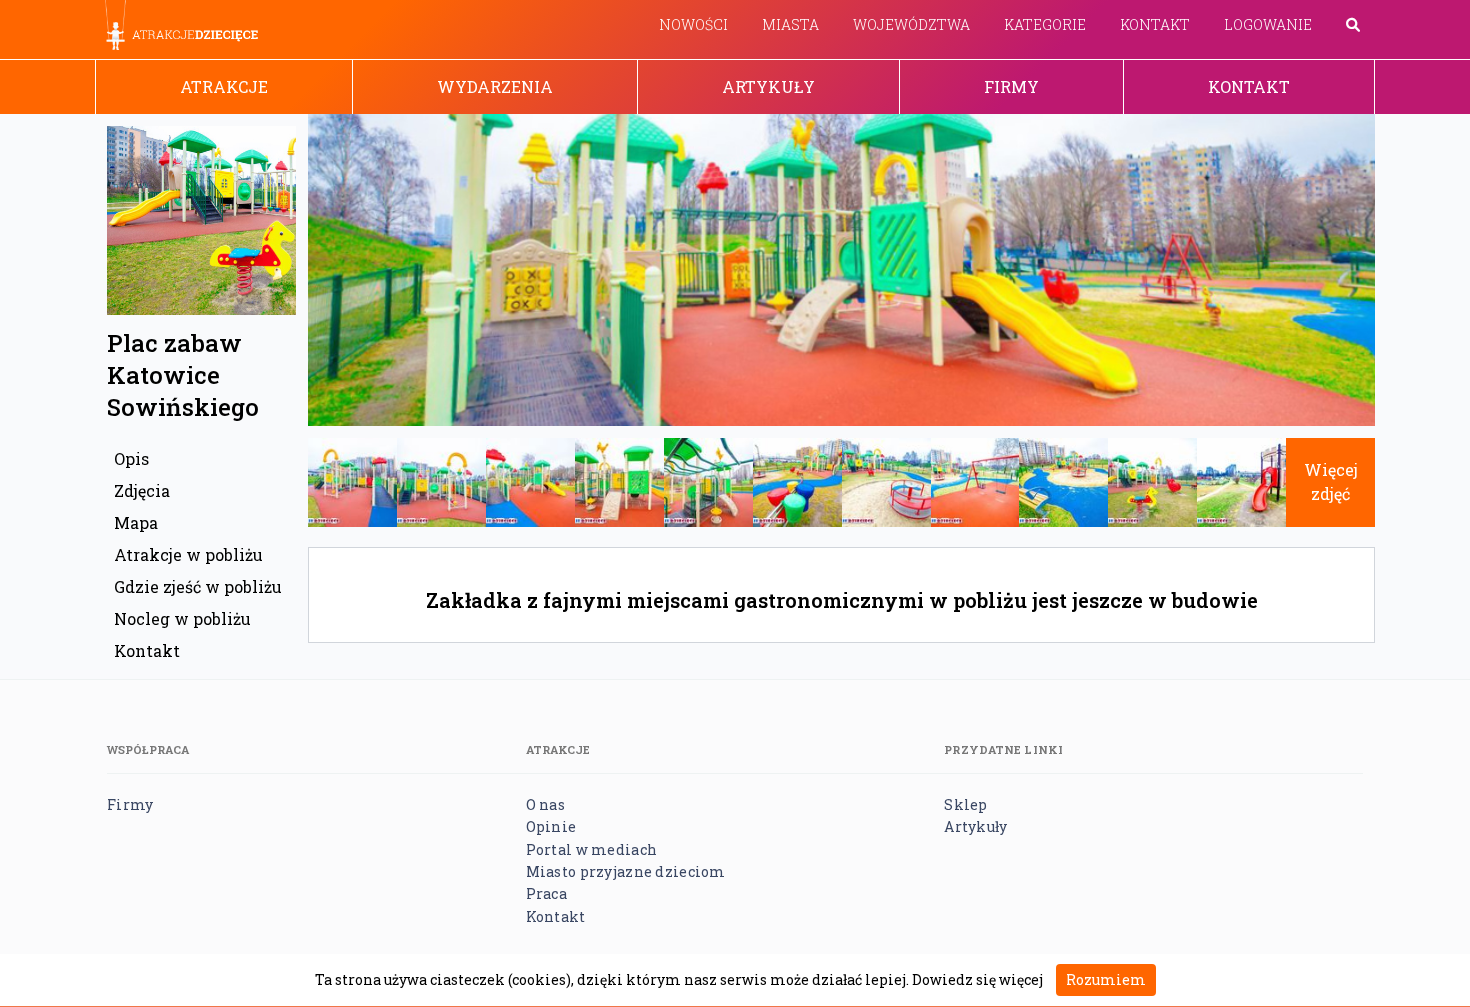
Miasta (790, 24)
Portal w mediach (591, 849)
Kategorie (1045, 24)
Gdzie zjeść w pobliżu (198, 586)
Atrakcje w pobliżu (188, 554)
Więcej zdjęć (1331, 481)
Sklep (965, 804)
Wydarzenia (495, 86)
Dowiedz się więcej (977, 979)
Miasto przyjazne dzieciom (626, 871)
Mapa (136, 522)
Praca (546, 893)
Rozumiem (1106, 979)
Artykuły (768, 86)
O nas (545, 804)
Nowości (693, 24)
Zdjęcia (142, 490)
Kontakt (1155, 24)
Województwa (911, 24)
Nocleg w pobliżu (182, 618)
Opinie (551, 826)
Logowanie (1268, 24)
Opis (131, 458)
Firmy (1011, 86)
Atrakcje (224, 86)
